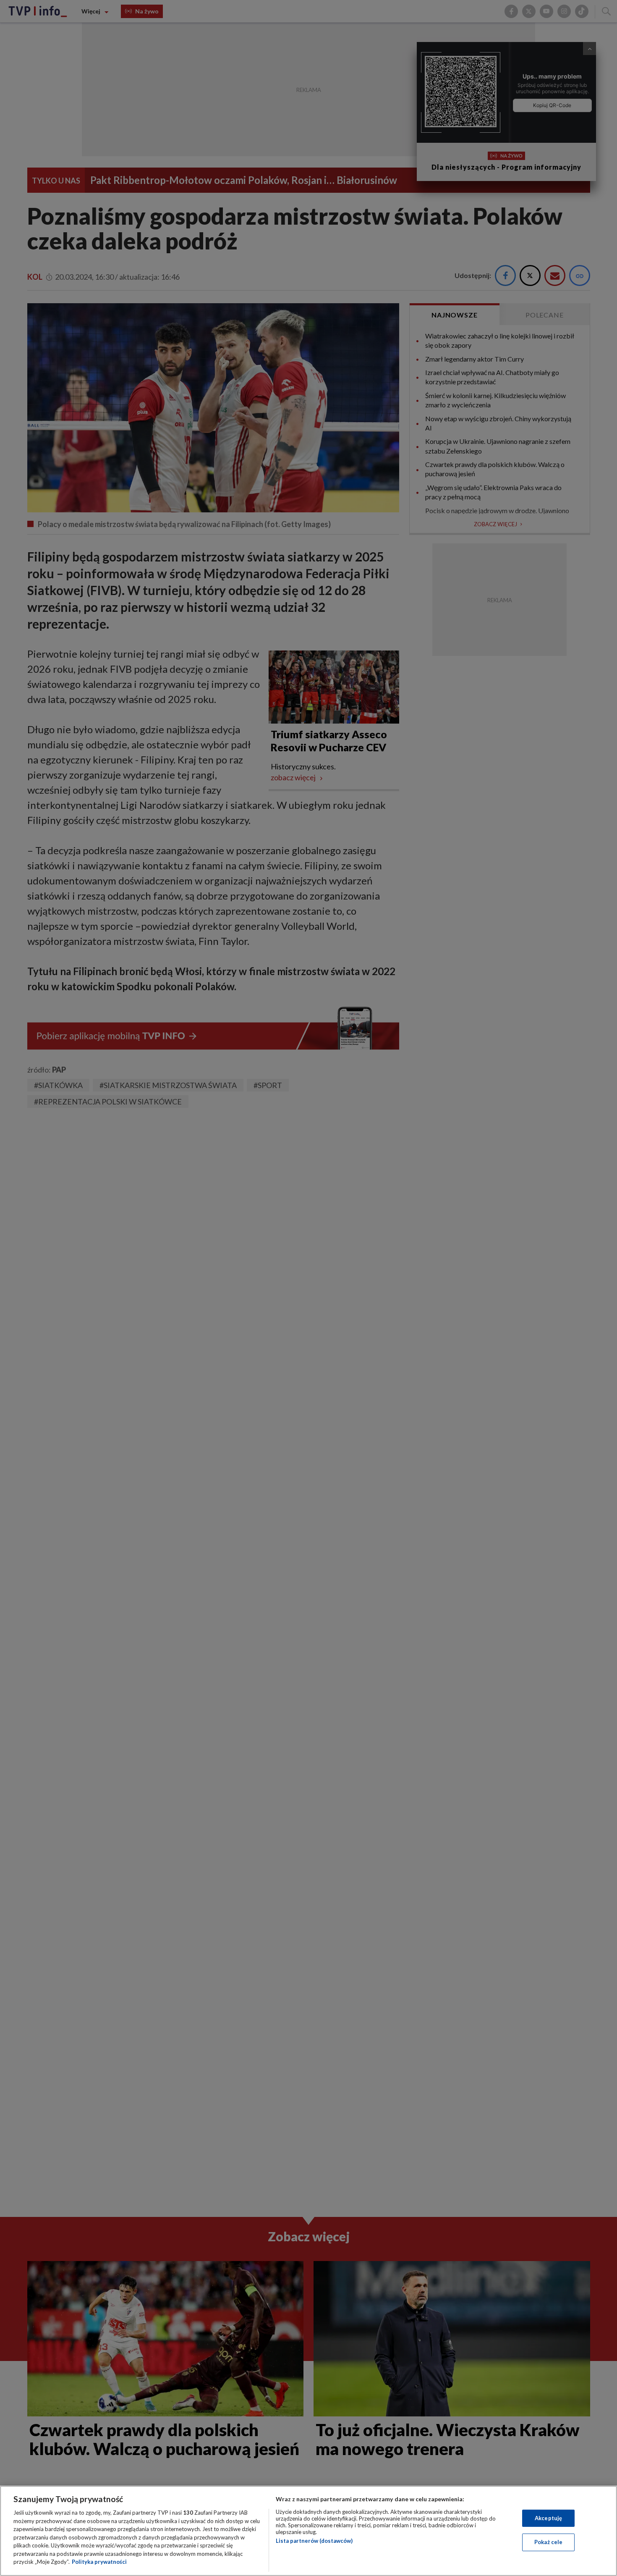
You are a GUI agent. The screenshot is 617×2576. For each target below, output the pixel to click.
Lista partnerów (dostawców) (314, 2541)
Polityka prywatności (99, 2562)
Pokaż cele (548, 2542)
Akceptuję (548, 2518)
